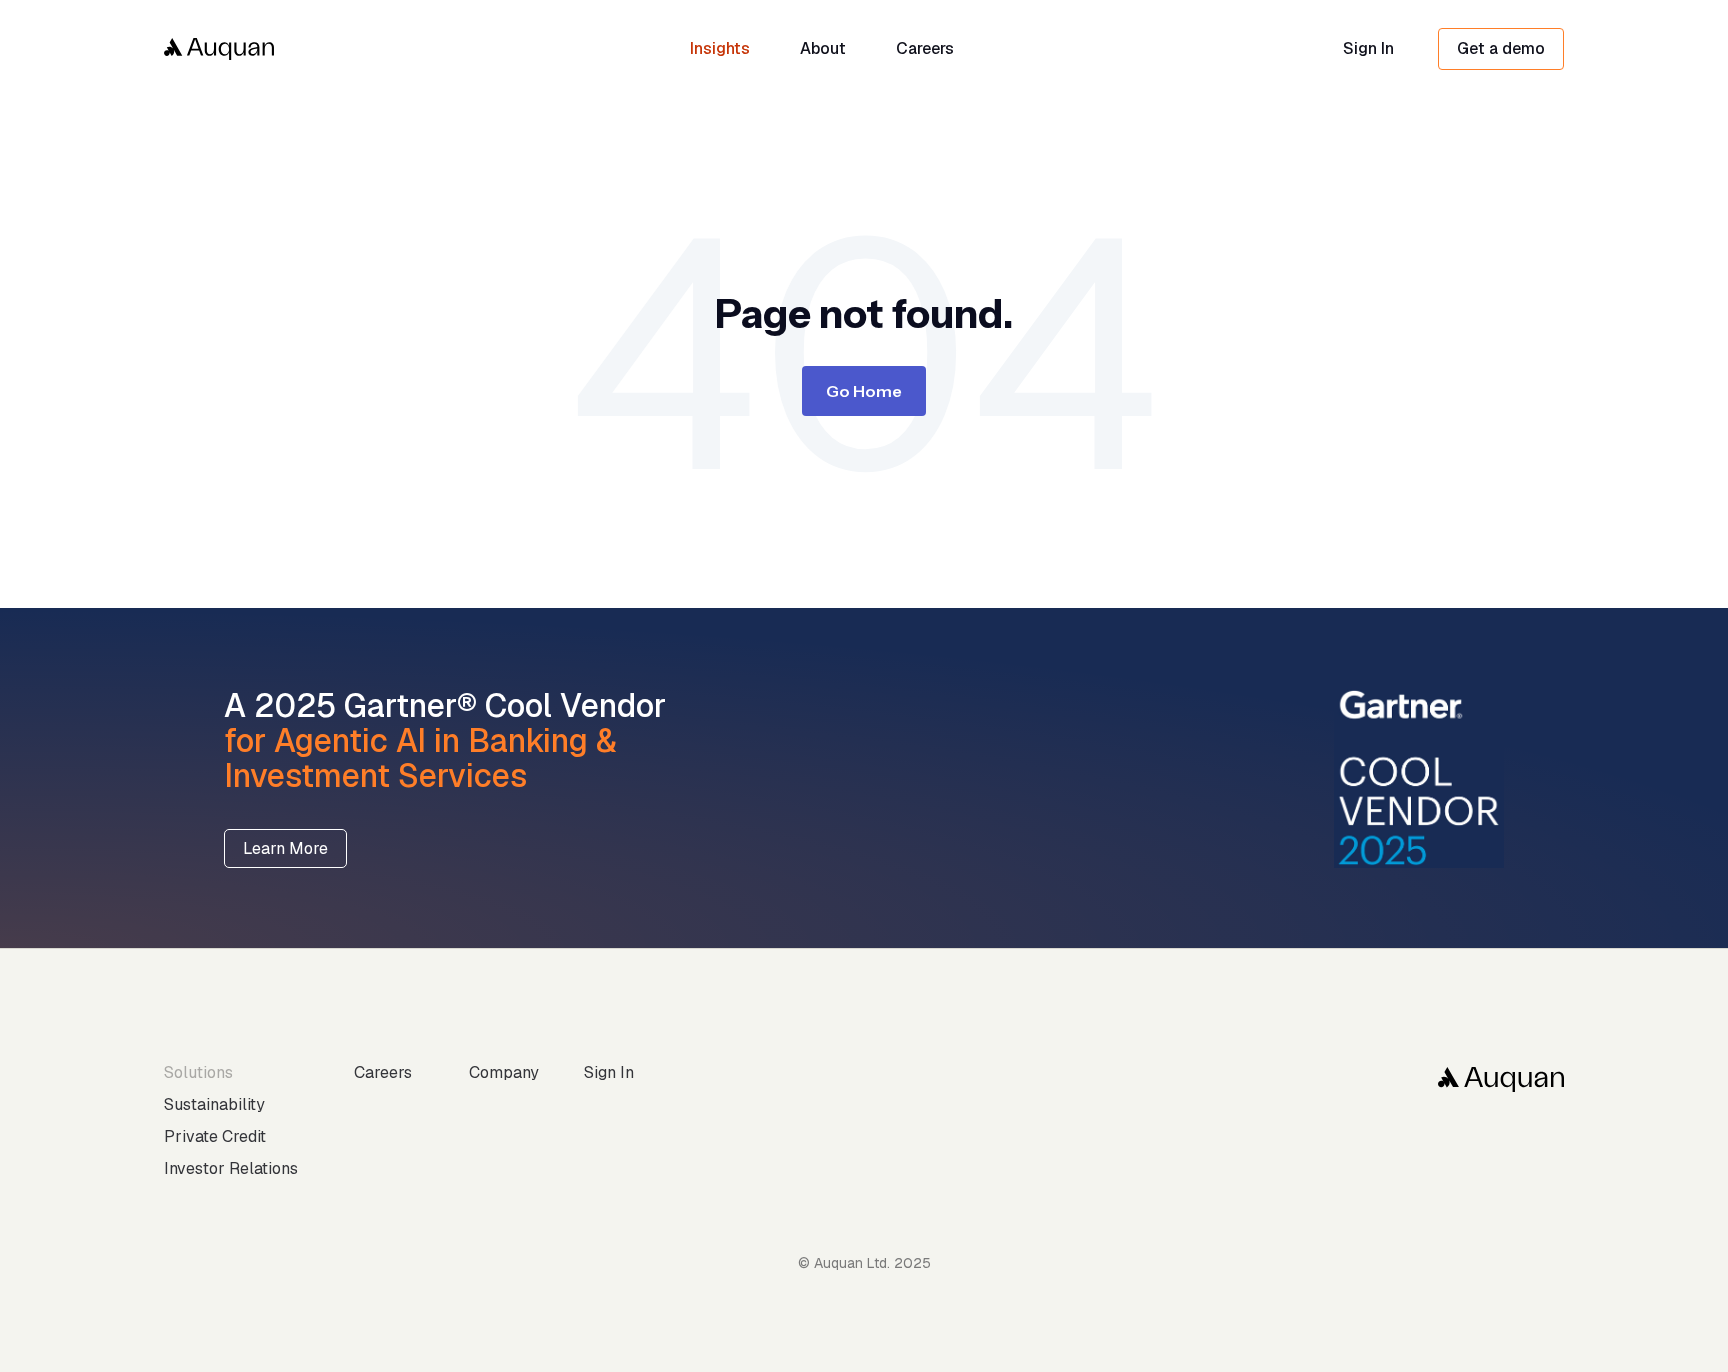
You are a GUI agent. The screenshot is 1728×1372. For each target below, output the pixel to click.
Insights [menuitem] (720, 48)
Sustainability (214, 1104)
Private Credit (215, 1136)
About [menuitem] (823, 48)
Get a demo (1501, 48)
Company (504, 1072)
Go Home (864, 391)
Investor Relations (231, 1168)
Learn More (285, 848)
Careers (383, 1072)
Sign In (1368, 48)
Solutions (198, 1072)
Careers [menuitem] (925, 48)
